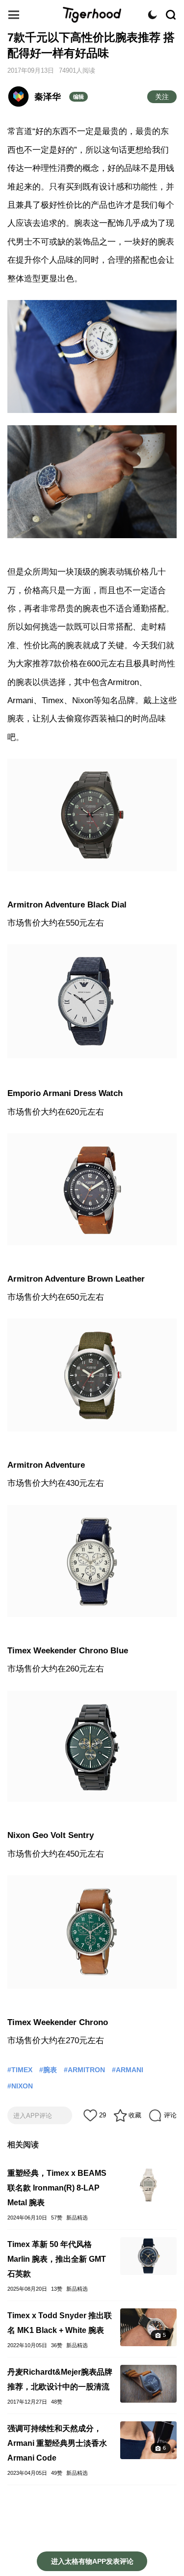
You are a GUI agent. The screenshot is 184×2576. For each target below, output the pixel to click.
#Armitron (84, 2070)
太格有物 (92, 15)
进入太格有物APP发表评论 (92, 2561)
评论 (170, 2115)
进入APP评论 (33, 2116)
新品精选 (77, 2218)
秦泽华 (48, 97)
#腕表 (48, 2070)
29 (103, 2115)
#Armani (128, 2070)
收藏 (135, 2115)
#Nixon (20, 2086)
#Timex (20, 2070)
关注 (162, 97)
